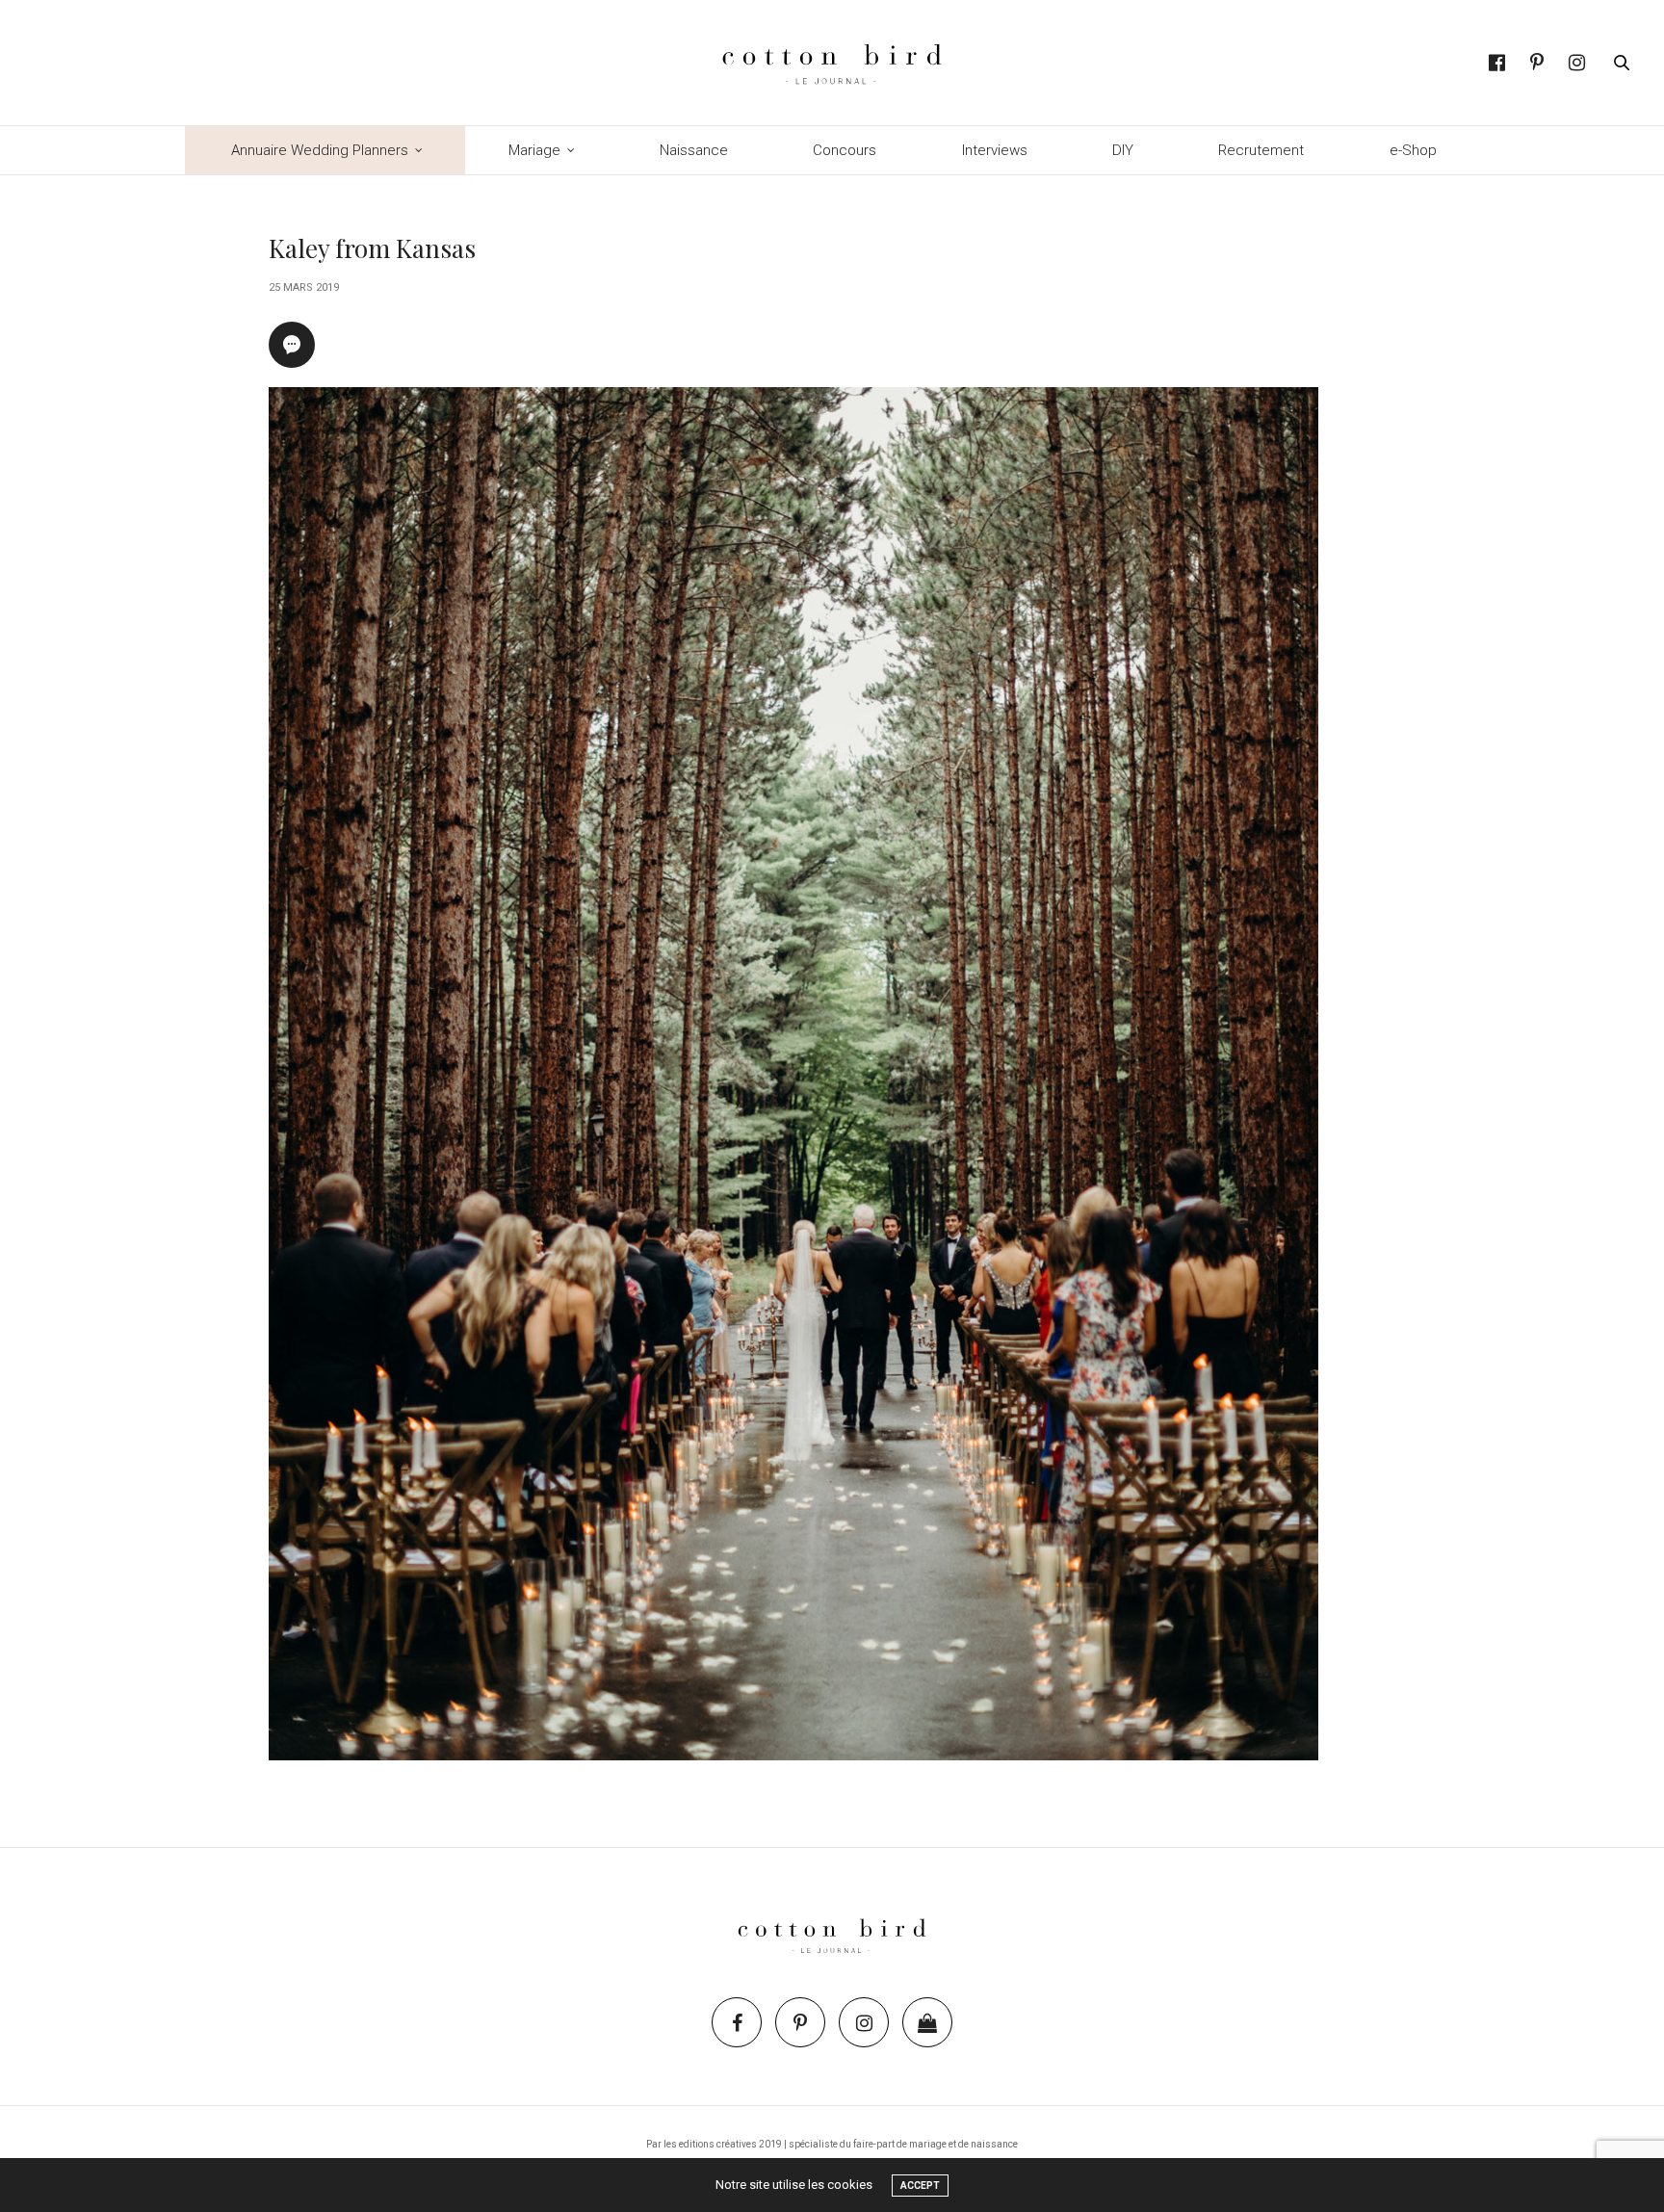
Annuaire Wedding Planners (320, 150)
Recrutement (1261, 150)
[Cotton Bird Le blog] (832, 63)
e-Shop (1413, 150)
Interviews (995, 150)
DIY (1123, 150)
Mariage (534, 150)
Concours (845, 150)
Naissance (694, 150)
